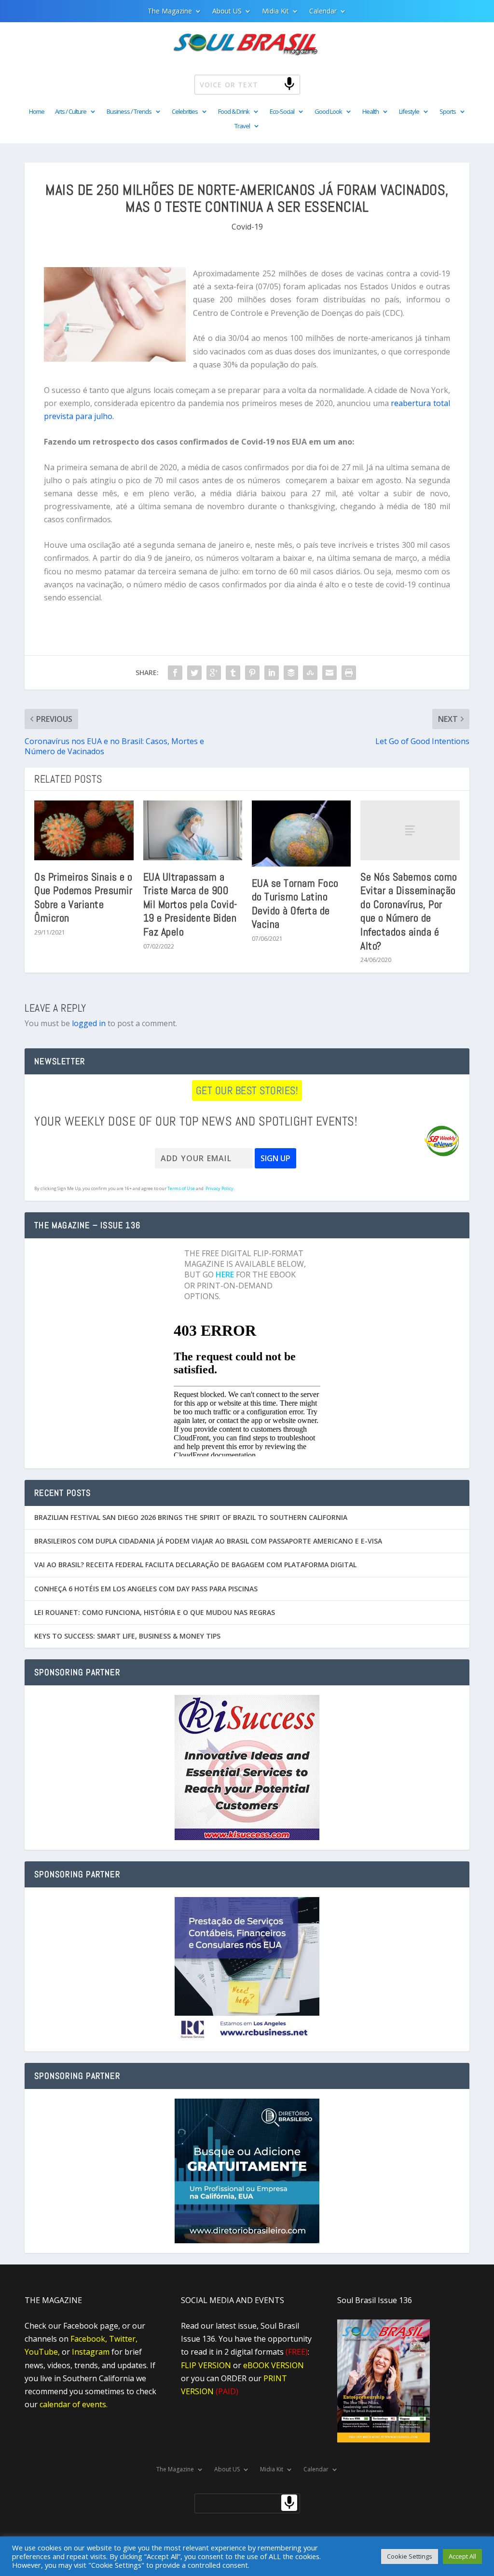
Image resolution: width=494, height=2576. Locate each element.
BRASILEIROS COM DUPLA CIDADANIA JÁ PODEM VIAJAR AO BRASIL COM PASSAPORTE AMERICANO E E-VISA (208, 1541)
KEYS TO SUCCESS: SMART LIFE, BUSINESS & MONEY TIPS (127, 1636)
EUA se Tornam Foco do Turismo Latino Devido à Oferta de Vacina (295, 904)
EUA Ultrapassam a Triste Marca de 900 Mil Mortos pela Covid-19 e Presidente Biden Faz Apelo (190, 904)
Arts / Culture (71, 112)
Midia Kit (275, 12)
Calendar (323, 12)
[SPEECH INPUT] (274, 83)
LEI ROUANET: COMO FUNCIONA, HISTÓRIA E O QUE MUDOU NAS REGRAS (155, 1612)
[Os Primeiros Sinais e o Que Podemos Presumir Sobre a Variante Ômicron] (84, 830)
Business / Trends (129, 112)
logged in (89, 1023)
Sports (448, 112)
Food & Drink (234, 112)
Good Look (328, 112)
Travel (242, 126)
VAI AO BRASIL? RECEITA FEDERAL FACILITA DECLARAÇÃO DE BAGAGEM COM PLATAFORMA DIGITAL (195, 1565)
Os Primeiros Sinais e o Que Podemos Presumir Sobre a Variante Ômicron (83, 897)
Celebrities (185, 112)
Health (370, 112)
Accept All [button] (462, 2556)
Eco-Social (282, 112)
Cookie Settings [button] (410, 2556)
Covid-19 (247, 227)
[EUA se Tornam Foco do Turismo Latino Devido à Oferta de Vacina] (301, 833)
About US (227, 12)
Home (37, 112)
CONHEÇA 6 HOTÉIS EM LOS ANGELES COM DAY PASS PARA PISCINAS (146, 1589)
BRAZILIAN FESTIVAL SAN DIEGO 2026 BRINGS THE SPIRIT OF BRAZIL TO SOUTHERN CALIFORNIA (191, 1517)
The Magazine (170, 12)
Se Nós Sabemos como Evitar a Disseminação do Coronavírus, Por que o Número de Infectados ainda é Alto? (409, 911)
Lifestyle (409, 112)
